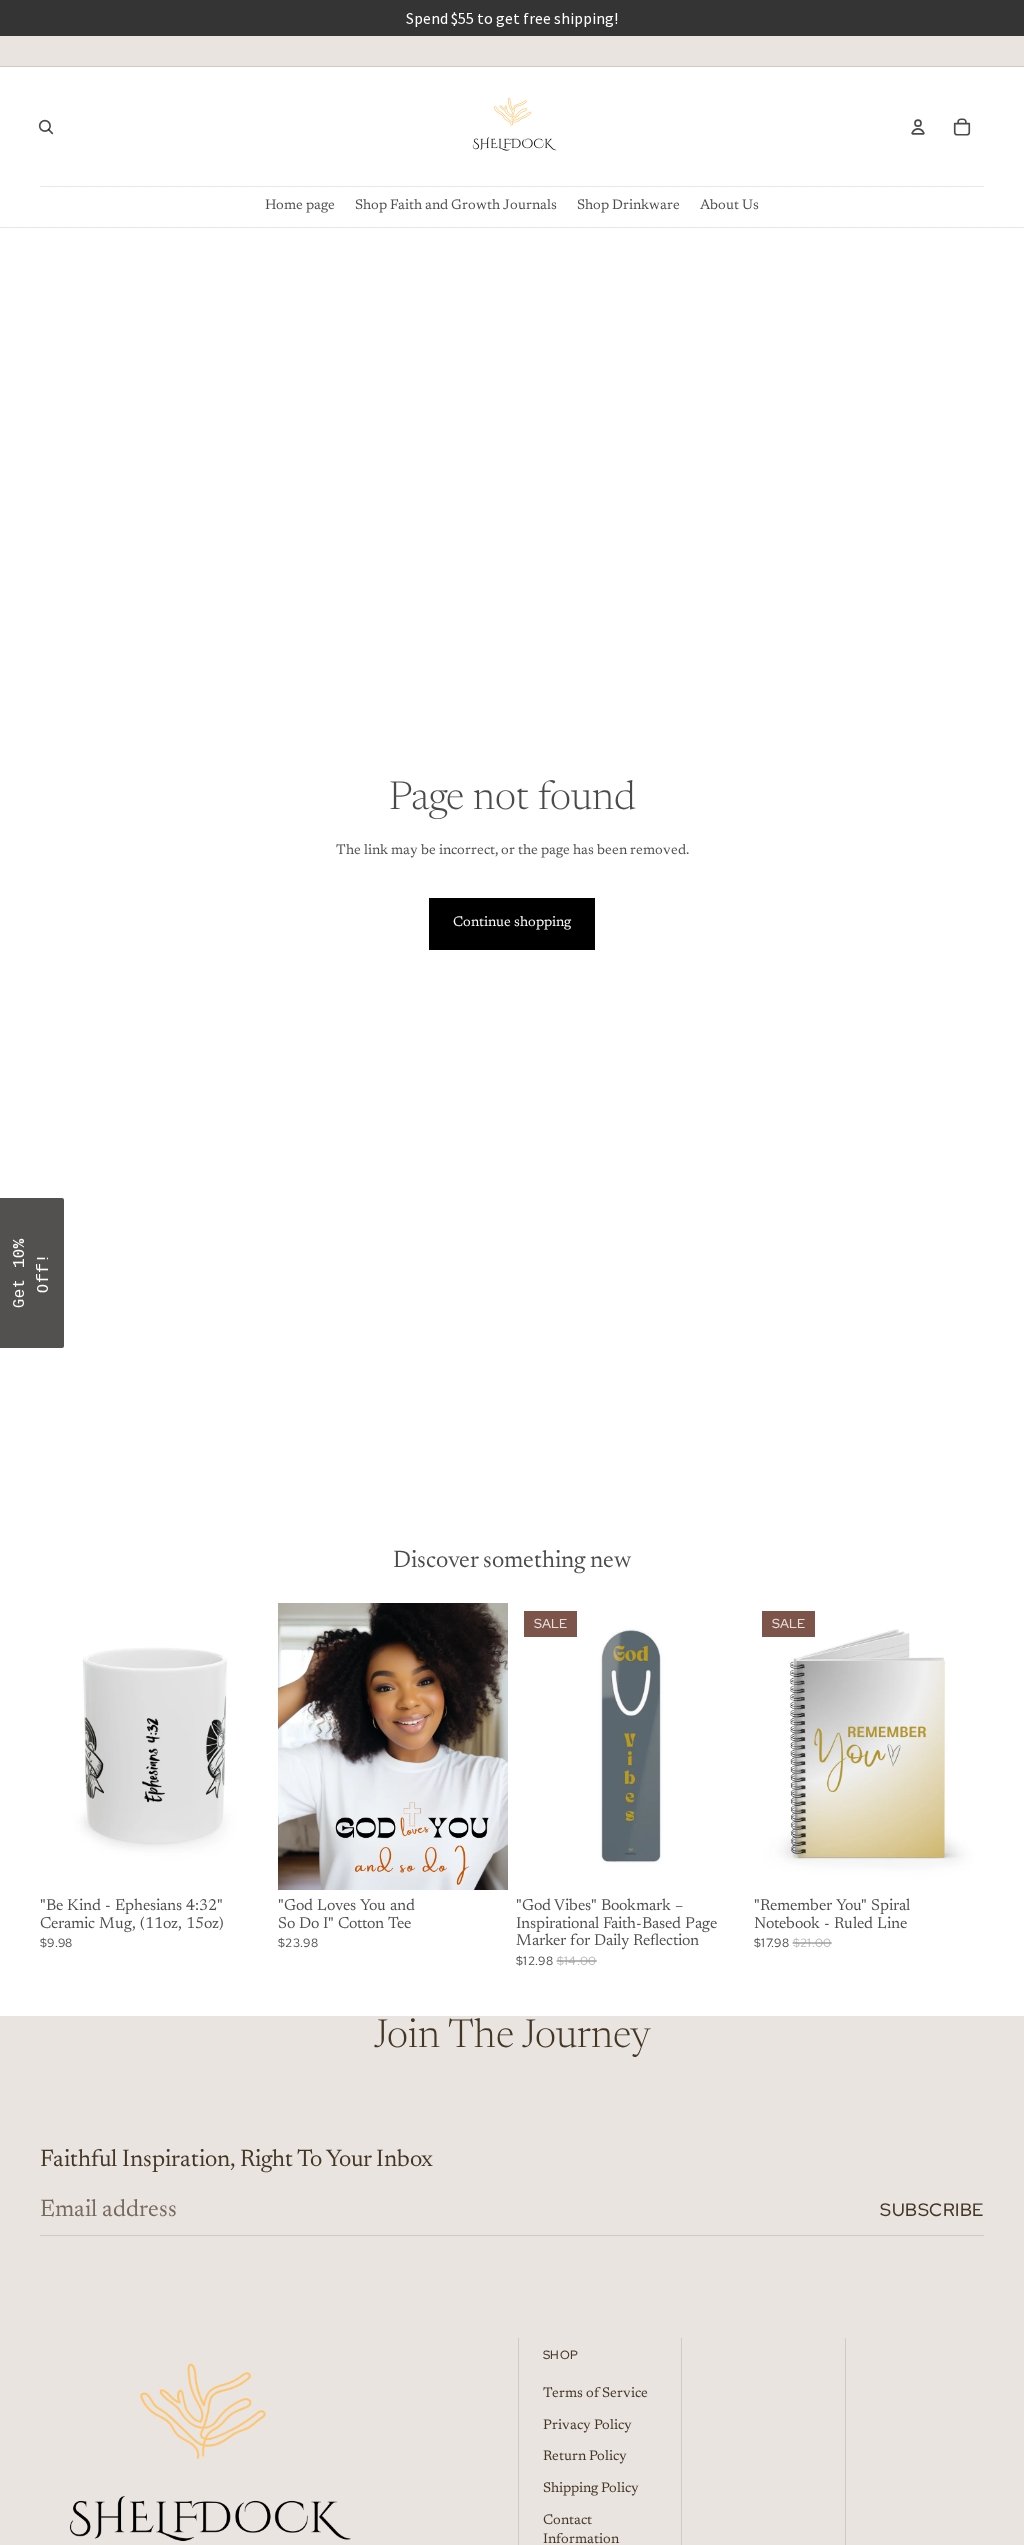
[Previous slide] (62, 1746)
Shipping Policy (591, 2489)
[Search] (46, 127)
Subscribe (932, 2209)
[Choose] (239, 1859)
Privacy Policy (587, 2426)
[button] (32, 1273)
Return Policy (585, 2458)
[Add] (715, 1859)
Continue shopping (512, 923)
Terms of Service (595, 2394)
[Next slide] (248, 1746)
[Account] (918, 127)
